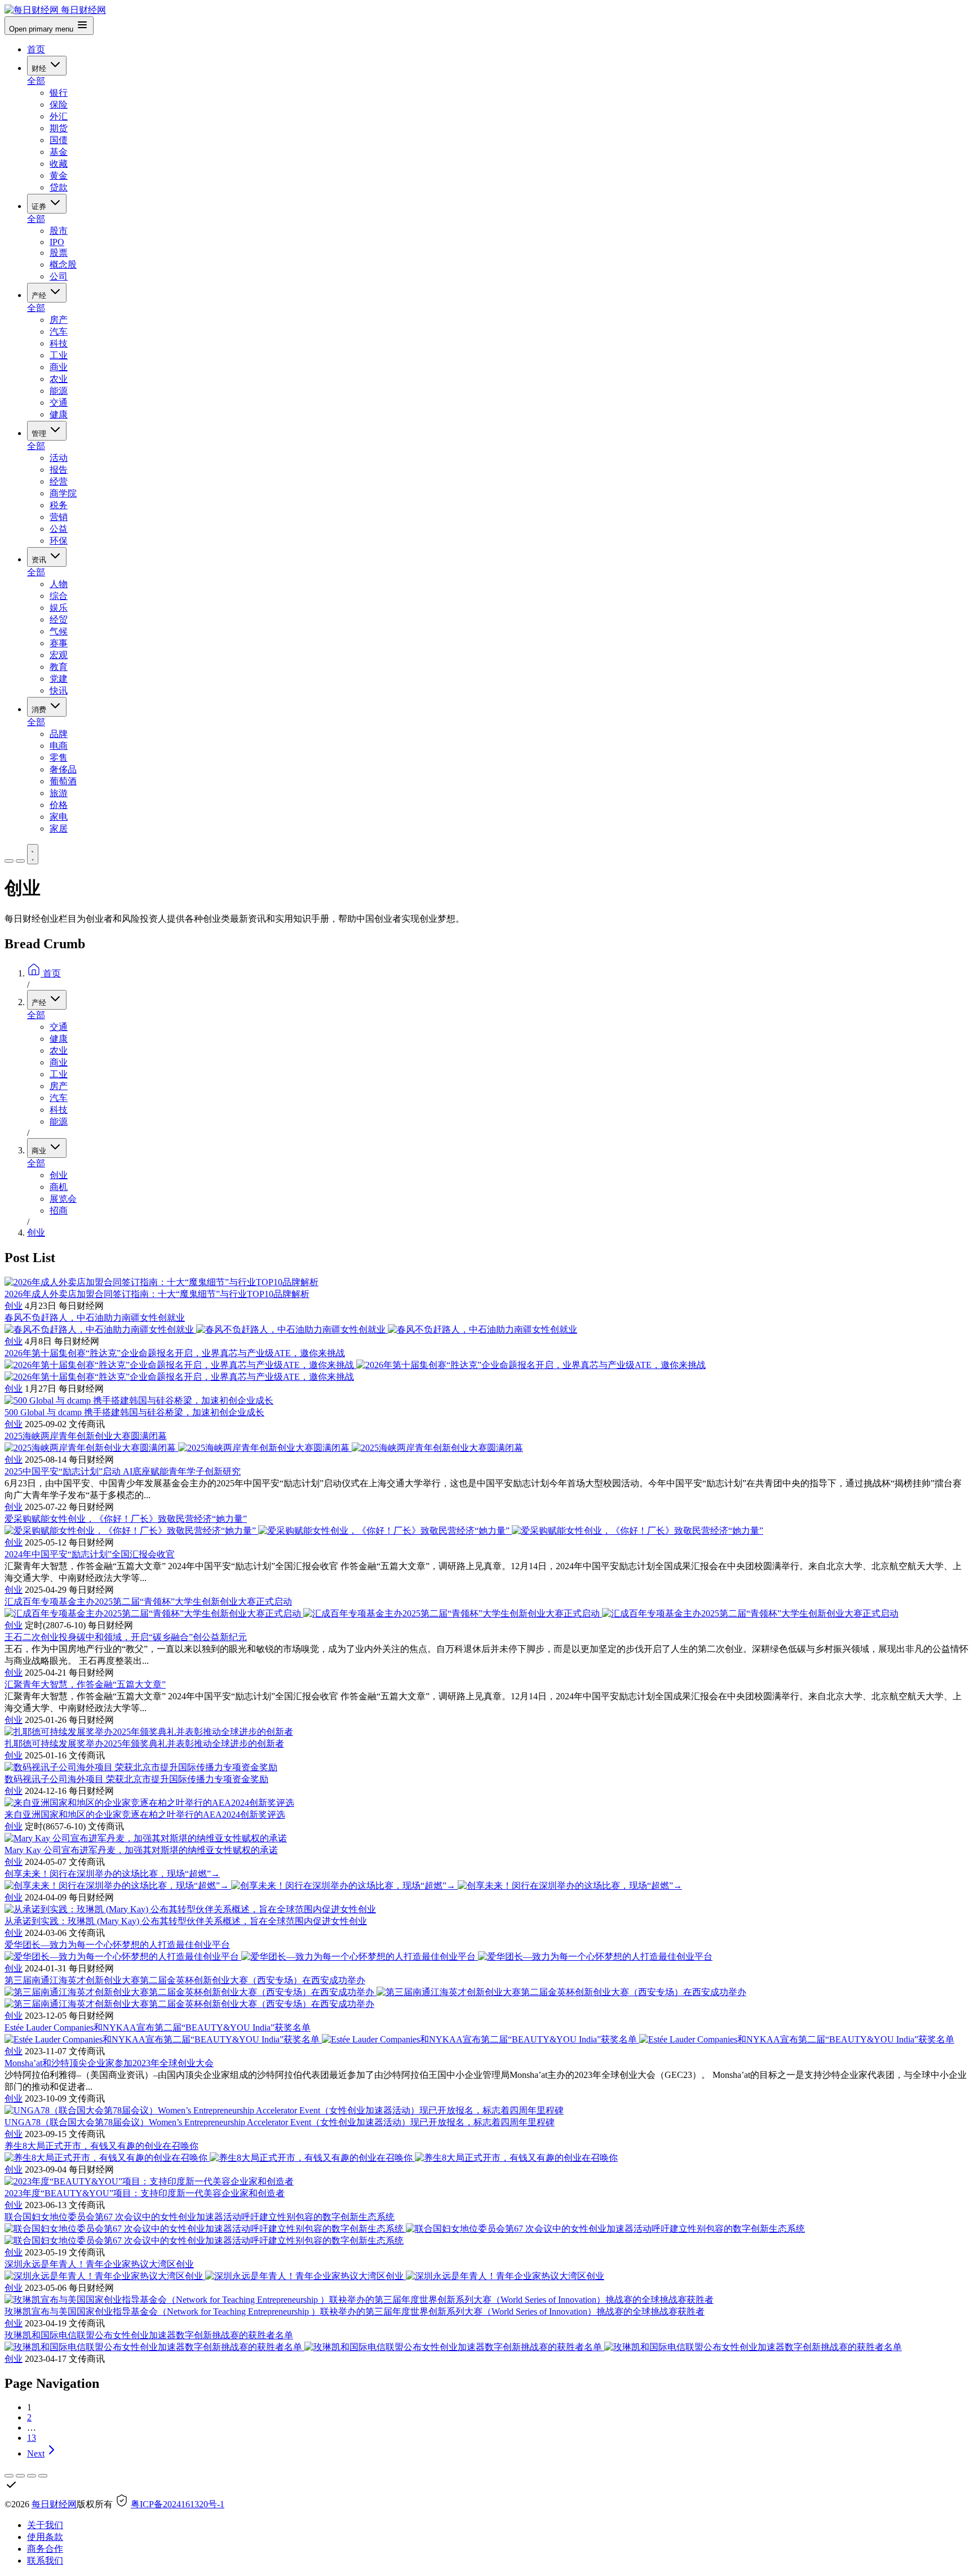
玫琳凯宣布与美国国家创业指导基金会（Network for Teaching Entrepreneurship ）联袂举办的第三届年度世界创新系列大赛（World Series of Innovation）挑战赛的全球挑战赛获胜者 (355, 2311)
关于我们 (45, 2525)
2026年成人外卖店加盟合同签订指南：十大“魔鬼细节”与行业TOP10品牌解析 (157, 1294)
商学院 (63, 493)
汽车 (59, 332)
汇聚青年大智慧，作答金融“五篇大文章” (85, 1684)
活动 (59, 458)
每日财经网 (54, 2504)
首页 (36, 49)
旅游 (59, 793)
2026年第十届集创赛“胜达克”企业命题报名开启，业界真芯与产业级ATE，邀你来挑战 (175, 1353)
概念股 (63, 265)
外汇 (59, 116)
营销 (59, 517)
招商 (59, 1211)
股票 (59, 253)
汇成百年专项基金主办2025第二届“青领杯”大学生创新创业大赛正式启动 (148, 1602)
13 (32, 2438)
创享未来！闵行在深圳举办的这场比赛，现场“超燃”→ (112, 1874)
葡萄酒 (63, 781)
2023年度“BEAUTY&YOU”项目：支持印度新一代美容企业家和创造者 (145, 2193)
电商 (59, 746)
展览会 (63, 1199)
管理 (40, 434)
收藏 (59, 164)
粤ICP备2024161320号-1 (178, 2504)
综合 (59, 596)
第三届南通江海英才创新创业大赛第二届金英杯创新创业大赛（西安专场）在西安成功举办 (185, 1980)
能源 (59, 391)
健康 (59, 414)
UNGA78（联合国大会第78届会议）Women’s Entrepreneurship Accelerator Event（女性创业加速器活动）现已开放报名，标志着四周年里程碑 (280, 2122)
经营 (59, 481)
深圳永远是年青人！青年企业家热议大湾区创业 (99, 2264)
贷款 (59, 187)
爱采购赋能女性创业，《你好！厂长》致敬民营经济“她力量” (126, 1519)
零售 (59, 758)
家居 (59, 829)
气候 (59, 631)
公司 (59, 276)
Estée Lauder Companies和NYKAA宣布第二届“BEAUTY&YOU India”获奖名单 (158, 2028)
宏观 (59, 655)
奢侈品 (63, 769)
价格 (59, 805)
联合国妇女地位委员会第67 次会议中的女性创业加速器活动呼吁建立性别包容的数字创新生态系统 (200, 2217)
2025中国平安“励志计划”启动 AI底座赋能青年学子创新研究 (123, 1471)
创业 (59, 1175)
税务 (59, 505)
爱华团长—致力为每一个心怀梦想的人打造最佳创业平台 (117, 1945)
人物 (59, 584)
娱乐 (59, 608)
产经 (40, 296)
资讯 (40, 560)
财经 (40, 68)
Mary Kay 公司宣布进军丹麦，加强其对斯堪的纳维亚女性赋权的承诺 (141, 1850)
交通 (59, 403)
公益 (59, 529)
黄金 (59, 176)
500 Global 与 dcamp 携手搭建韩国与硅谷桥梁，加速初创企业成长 (134, 1412)
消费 (40, 710)
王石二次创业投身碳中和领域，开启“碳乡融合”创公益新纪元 (126, 1637)
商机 (59, 1187)
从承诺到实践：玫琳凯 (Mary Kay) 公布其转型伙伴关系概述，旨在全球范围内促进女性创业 (186, 1921)
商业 (59, 367)
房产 (59, 320)
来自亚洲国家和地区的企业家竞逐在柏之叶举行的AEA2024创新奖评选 (145, 1815)
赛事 (59, 643)
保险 (59, 105)
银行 (59, 93)
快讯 (59, 690)
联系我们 (45, 2561)
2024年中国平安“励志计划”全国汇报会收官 (90, 1554)
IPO (57, 242)
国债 (59, 140)
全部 (36, 81)
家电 (59, 817)
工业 (59, 355)
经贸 (59, 619)
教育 (59, 667)
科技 (59, 343)
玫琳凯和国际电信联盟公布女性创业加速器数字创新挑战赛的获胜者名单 (149, 2335)
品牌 (59, 734)
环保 (59, 541)
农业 (59, 379)
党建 (59, 679)
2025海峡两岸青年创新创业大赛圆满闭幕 (86, 1436)
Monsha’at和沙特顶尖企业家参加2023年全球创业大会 (109, 2063)
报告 (59, 470)
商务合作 (45, 2549)
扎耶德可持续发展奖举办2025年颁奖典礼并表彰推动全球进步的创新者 (144, 1744)
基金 (59, 152)
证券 (40, 206)
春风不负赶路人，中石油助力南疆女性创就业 (95, 1318)
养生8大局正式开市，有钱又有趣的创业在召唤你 (101, 2146)
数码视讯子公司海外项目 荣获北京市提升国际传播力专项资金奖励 (136, 1779)
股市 (59, 231)
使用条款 (45, 2537)
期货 (59, 128)
